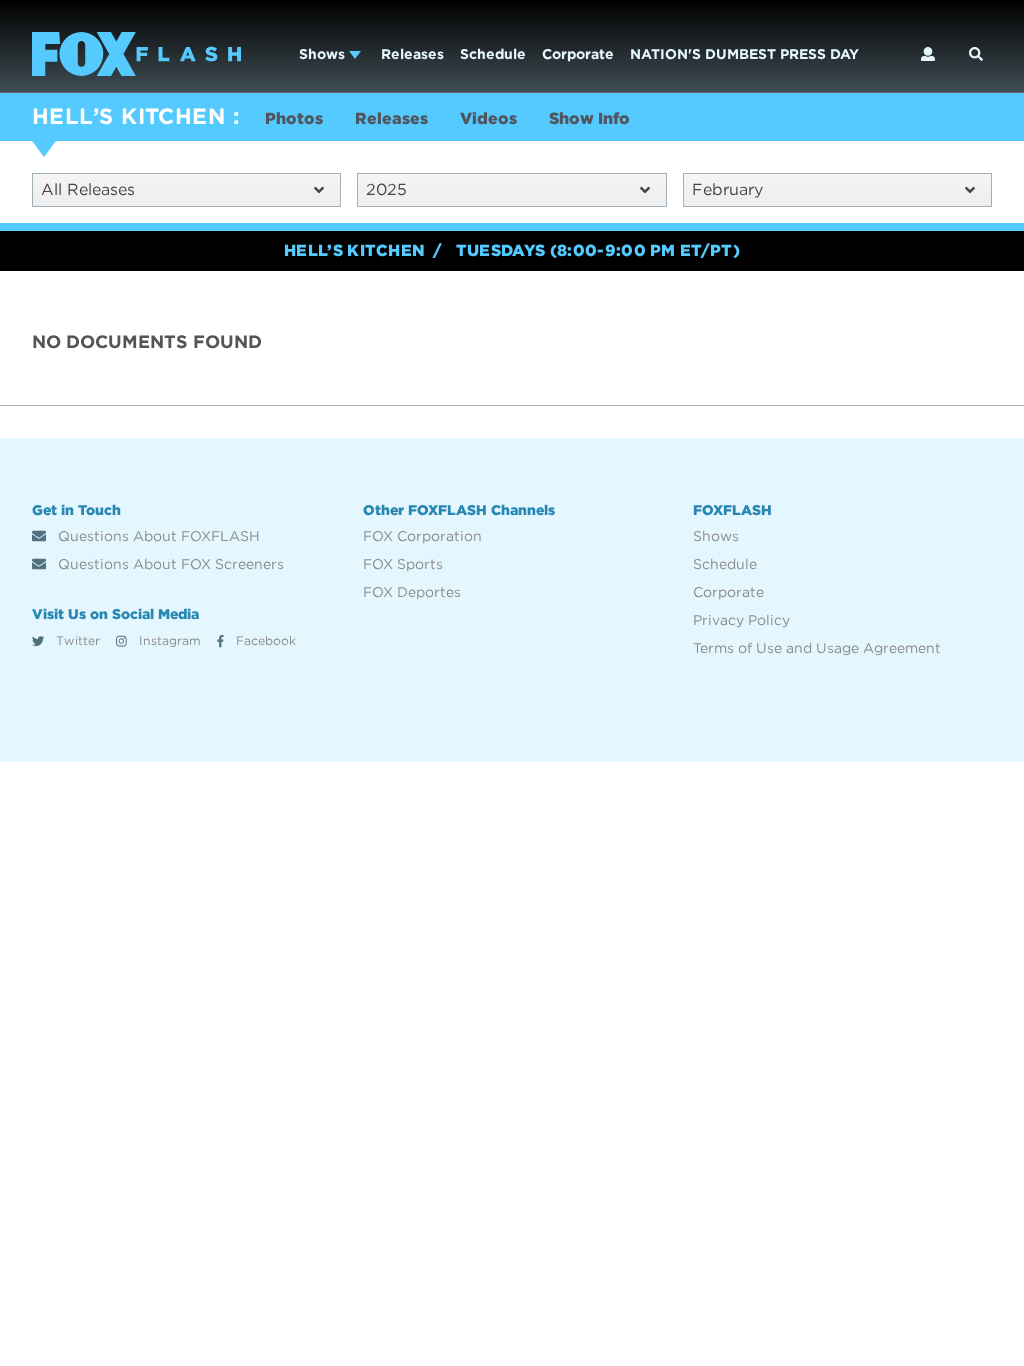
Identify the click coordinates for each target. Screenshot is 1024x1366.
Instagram (168, 640)
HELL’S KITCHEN (128, 116)
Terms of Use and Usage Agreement (817, 648)
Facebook (264, 640)
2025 (386, 189)
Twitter (76, 640)
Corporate (578, 54)
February (727, 189)
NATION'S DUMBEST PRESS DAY (744, 54)
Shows (324, 54)
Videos (488, 118)
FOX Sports (403, 564)
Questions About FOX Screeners (169, 564)
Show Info (589, 118)
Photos (294, 118)
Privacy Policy (741, 620)
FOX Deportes (412, 592)
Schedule (493, 54)
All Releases (88, 189)
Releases (412, 54)
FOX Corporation (422, 536)
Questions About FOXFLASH (157, 536)
